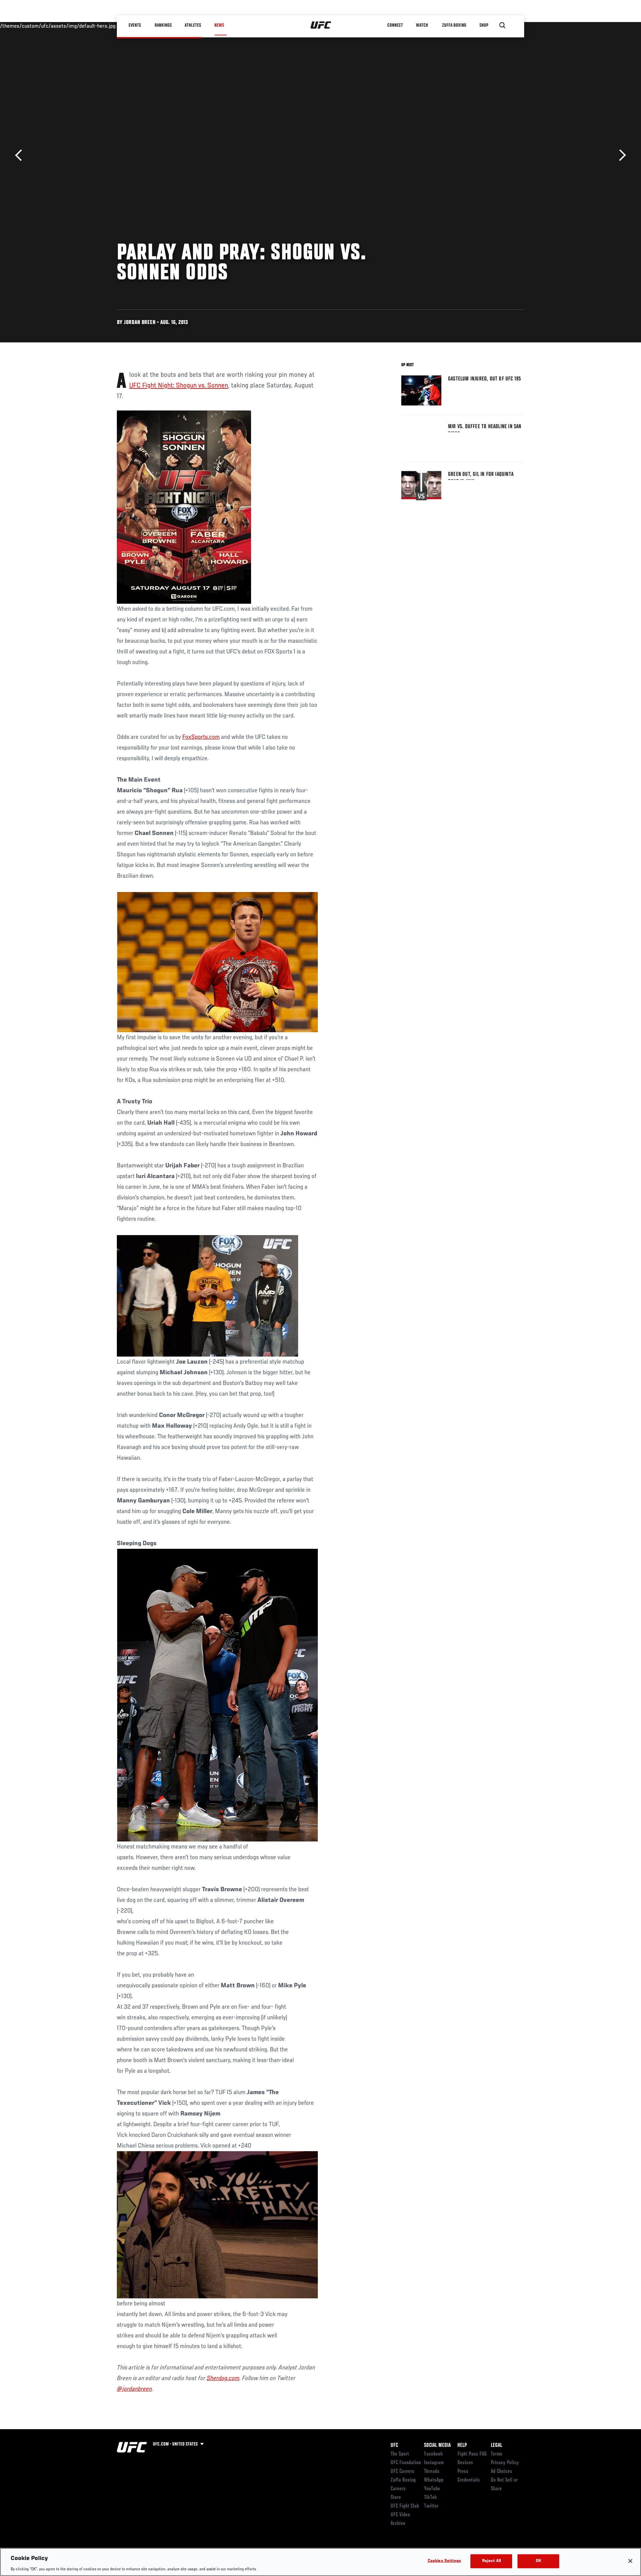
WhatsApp (434, 2480)
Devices (465, 2463)
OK (539, 2561)
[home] (321, 25)
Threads (432, 2472)
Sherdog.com (223, 2378)
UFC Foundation (406, 2463)
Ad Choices (501, 2472)
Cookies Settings (444, 2561)
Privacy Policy (505, 2463)
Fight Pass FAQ (472, 2454)
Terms (497, 2454)
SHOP (484, 25)
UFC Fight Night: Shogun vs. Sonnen (179, 386)
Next (620, 155)
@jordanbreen (134, 2389)
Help (462, 2446)
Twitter (431, 2506)
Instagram (434, 2463)
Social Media (437, 2446)
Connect (395, 25)
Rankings (163, 25)
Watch (422, 25)
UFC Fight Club (405, 2506)
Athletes (193, 25)
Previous (21, 155)
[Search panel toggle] (502, 25)
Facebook (434, 2454)
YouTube (432, 2489)
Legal (496, 2446)
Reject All (491, 2561)
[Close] (630, 2561)
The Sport (400, 2454)
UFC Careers (402, 2472)
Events (135, 25)
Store (396, 2498)
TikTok (431, 2498)
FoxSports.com (201, 737)
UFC (394, 2446)
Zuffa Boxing (455, 25)
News (219, 25)
